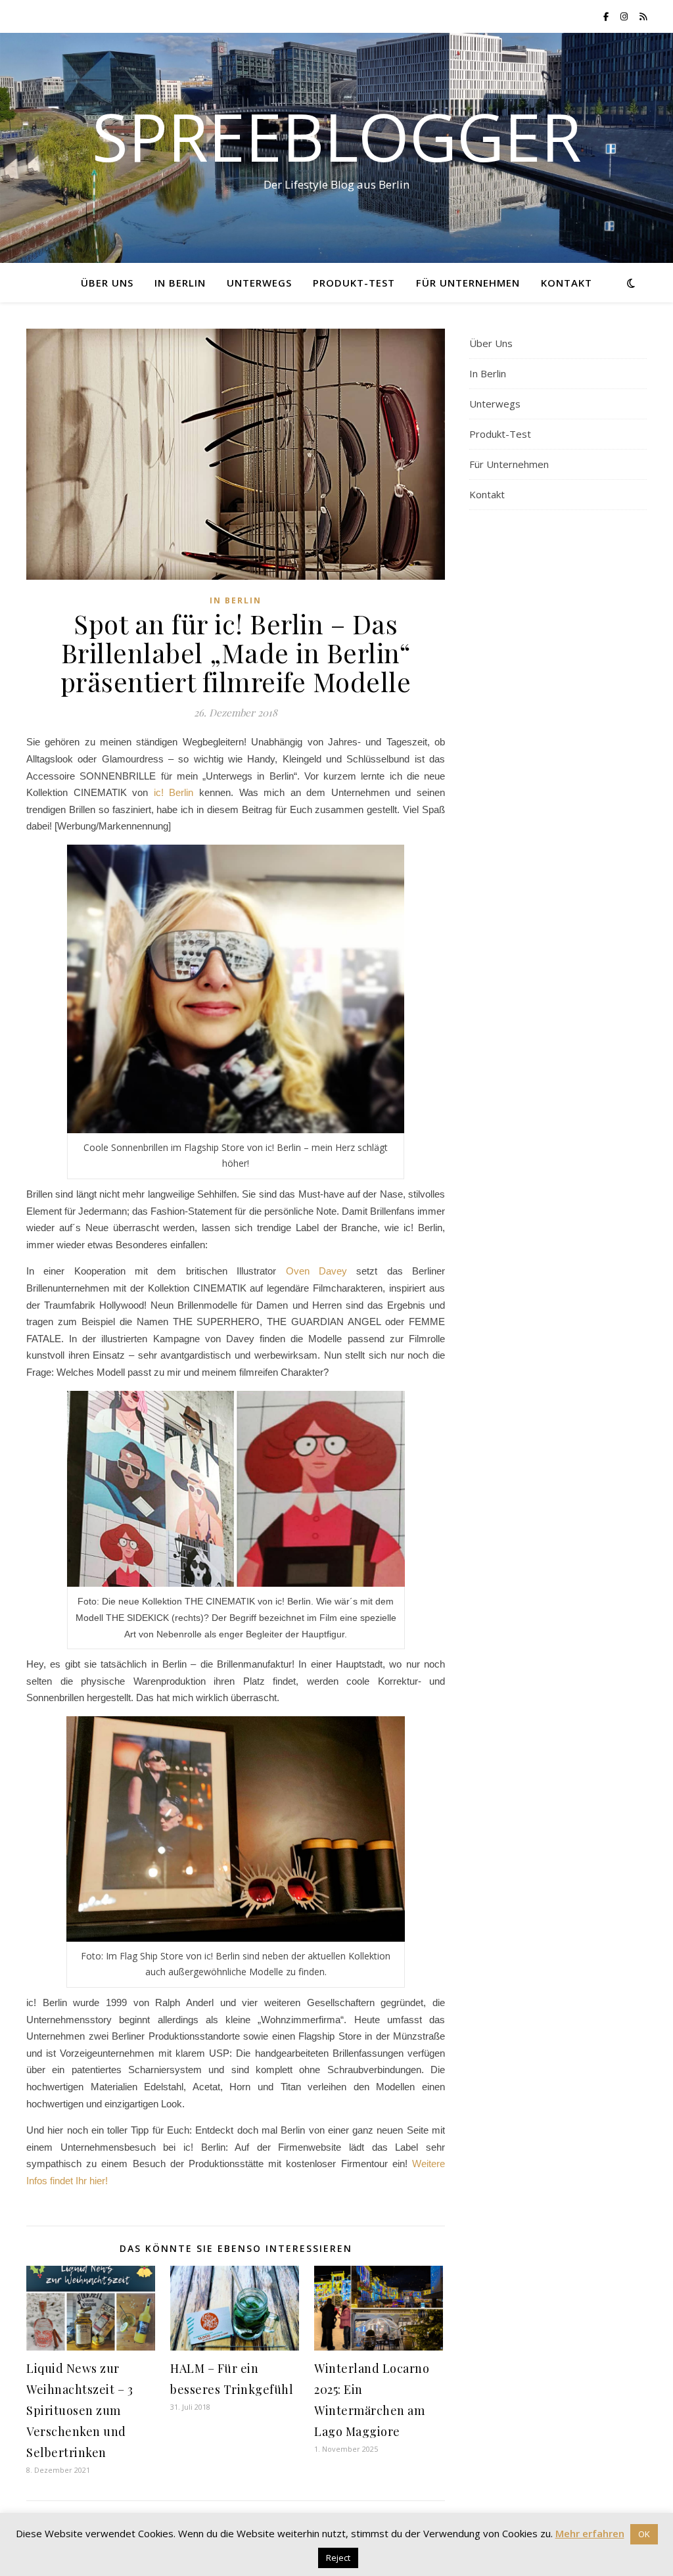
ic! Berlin (174, 792)
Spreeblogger (337, 136)
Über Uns (107, 283)
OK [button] (644, 2534)
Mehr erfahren (590, 2533)
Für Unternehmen (468, 283)
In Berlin (180, 283)
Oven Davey (316, 1271)
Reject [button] (338, 2558)
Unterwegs (259, 283)
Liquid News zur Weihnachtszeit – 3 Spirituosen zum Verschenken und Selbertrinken (80, 2410)
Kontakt (567, 283)
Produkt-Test (354, 283)
